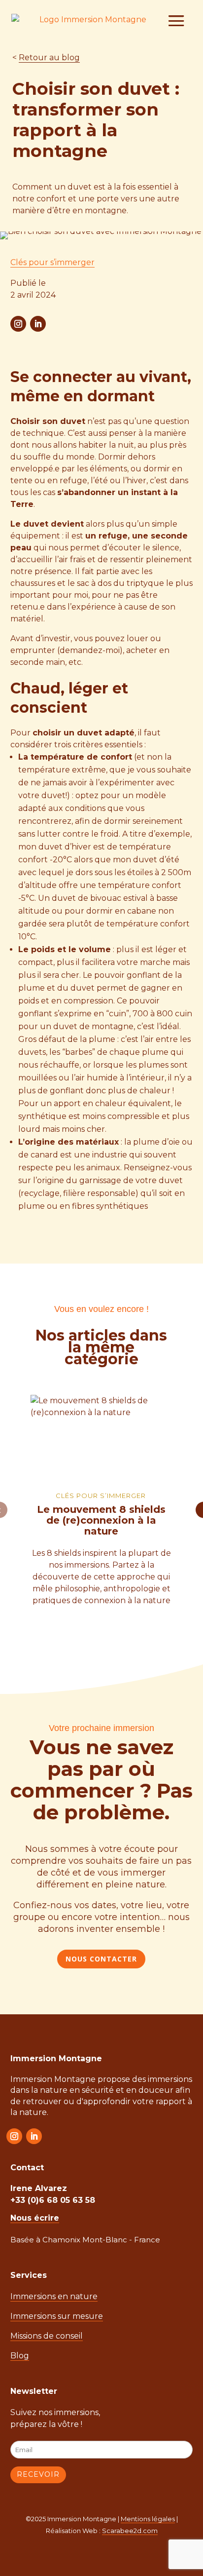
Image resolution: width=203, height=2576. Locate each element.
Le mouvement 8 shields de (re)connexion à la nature (101, 1520)
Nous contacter (101, 1959)
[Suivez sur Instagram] (18, 324)
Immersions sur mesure (57, 2316)
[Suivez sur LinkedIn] (38, 324)
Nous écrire (35, 2218)
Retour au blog (49, 58)
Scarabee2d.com (130, 2531)
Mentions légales (148, 2519)
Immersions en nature (54, 2296)
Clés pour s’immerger (52, 262)
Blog (20, 2356)
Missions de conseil (47, 2336)
